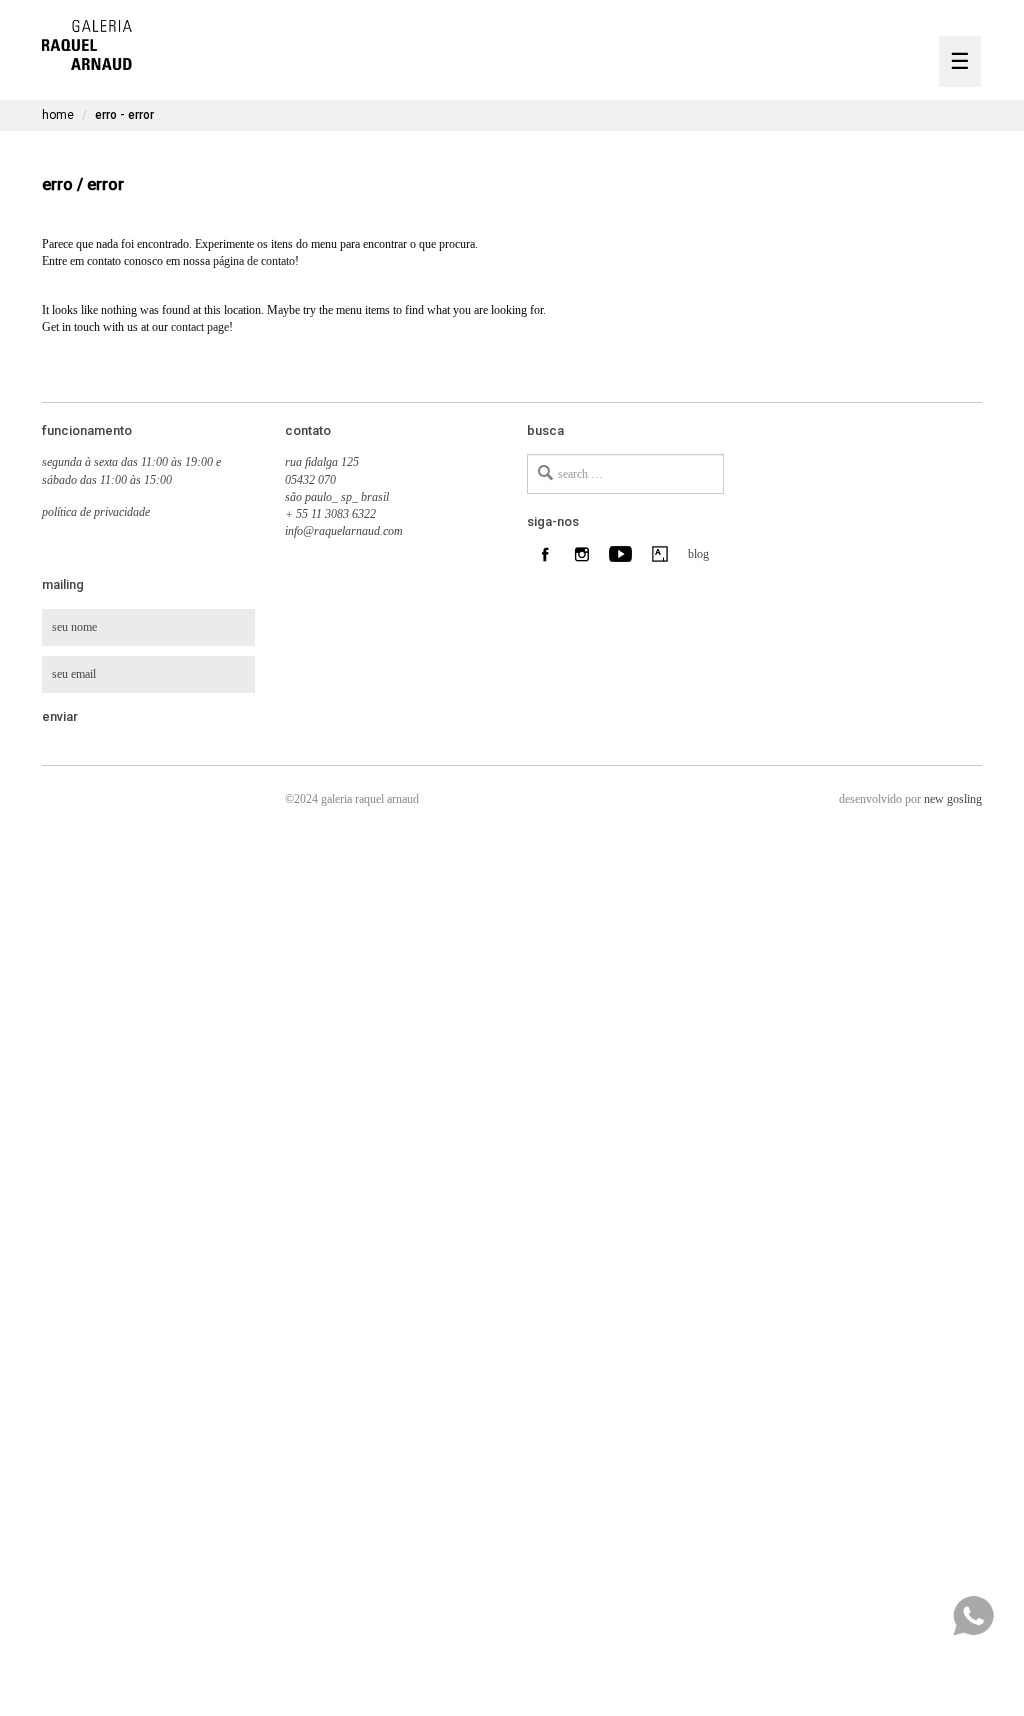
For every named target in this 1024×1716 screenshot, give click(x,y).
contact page (200, 327)
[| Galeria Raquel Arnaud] (87, 42)
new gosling (953, 799)
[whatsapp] (973, 1616)
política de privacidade (96, 512)
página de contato (254, 261)
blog (696, 554)
